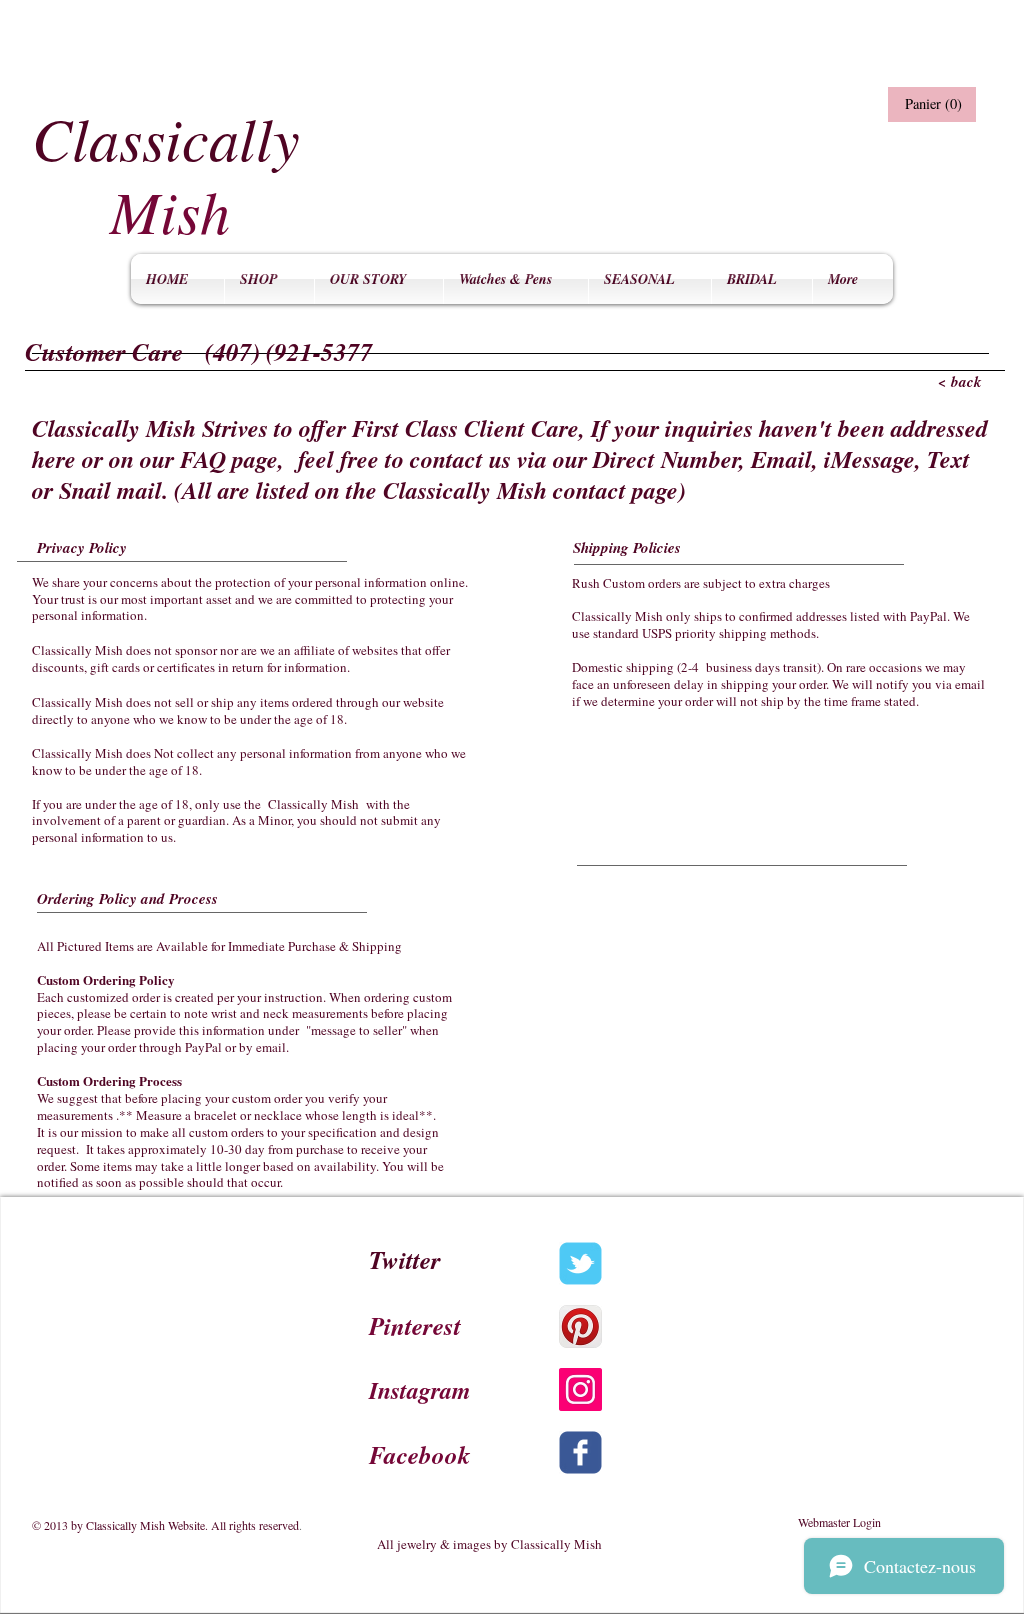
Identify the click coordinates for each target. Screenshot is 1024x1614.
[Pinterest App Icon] (580, 1326)
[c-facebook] (580, 1452)
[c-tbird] (580, 1263)
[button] (929, 104)
